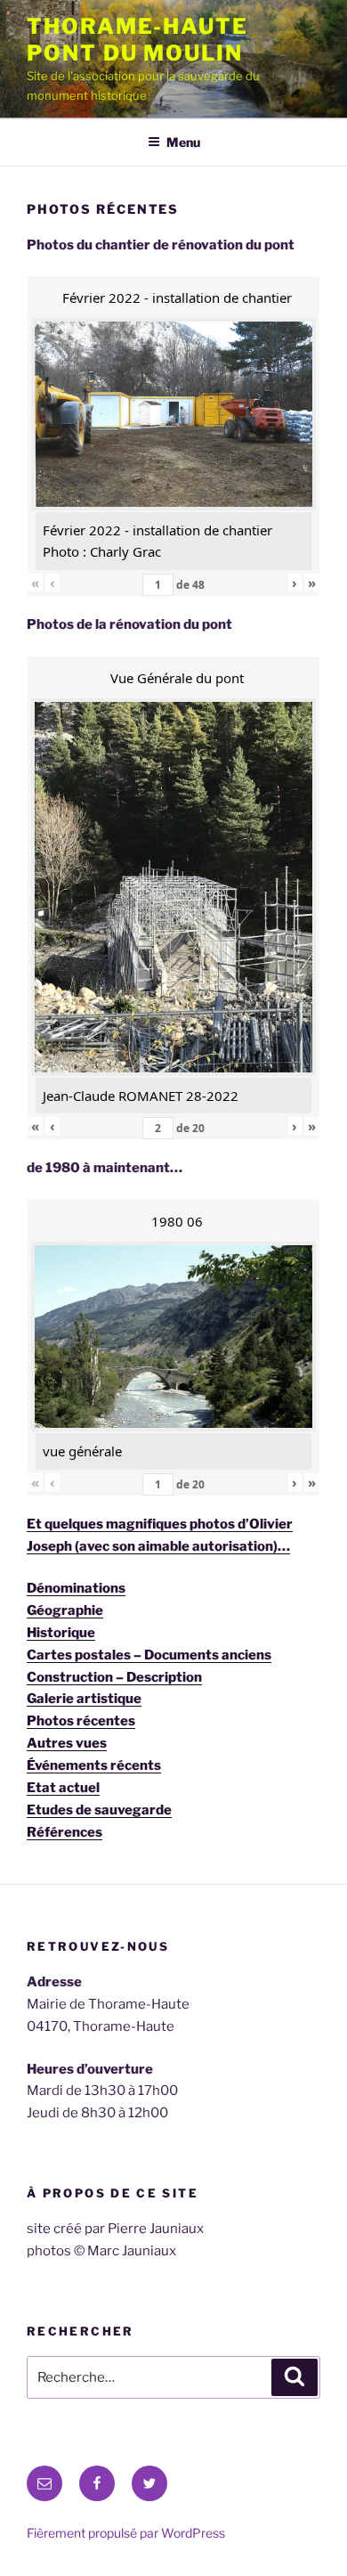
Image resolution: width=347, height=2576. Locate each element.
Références (65, 1832)
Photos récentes (81, 1721)
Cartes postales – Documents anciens (149, 1655)
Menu (183, 142)
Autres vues (67, 1743)
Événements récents (94, 1765)
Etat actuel (63, 1788)
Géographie (65, 1610)
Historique (61, 1633)
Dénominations (76, 1588)
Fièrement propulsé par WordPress (126, 2533)
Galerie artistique (84, 1699)
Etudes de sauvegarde (99, 1810)
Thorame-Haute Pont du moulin (137, 40)
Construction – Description (114, 1677)
